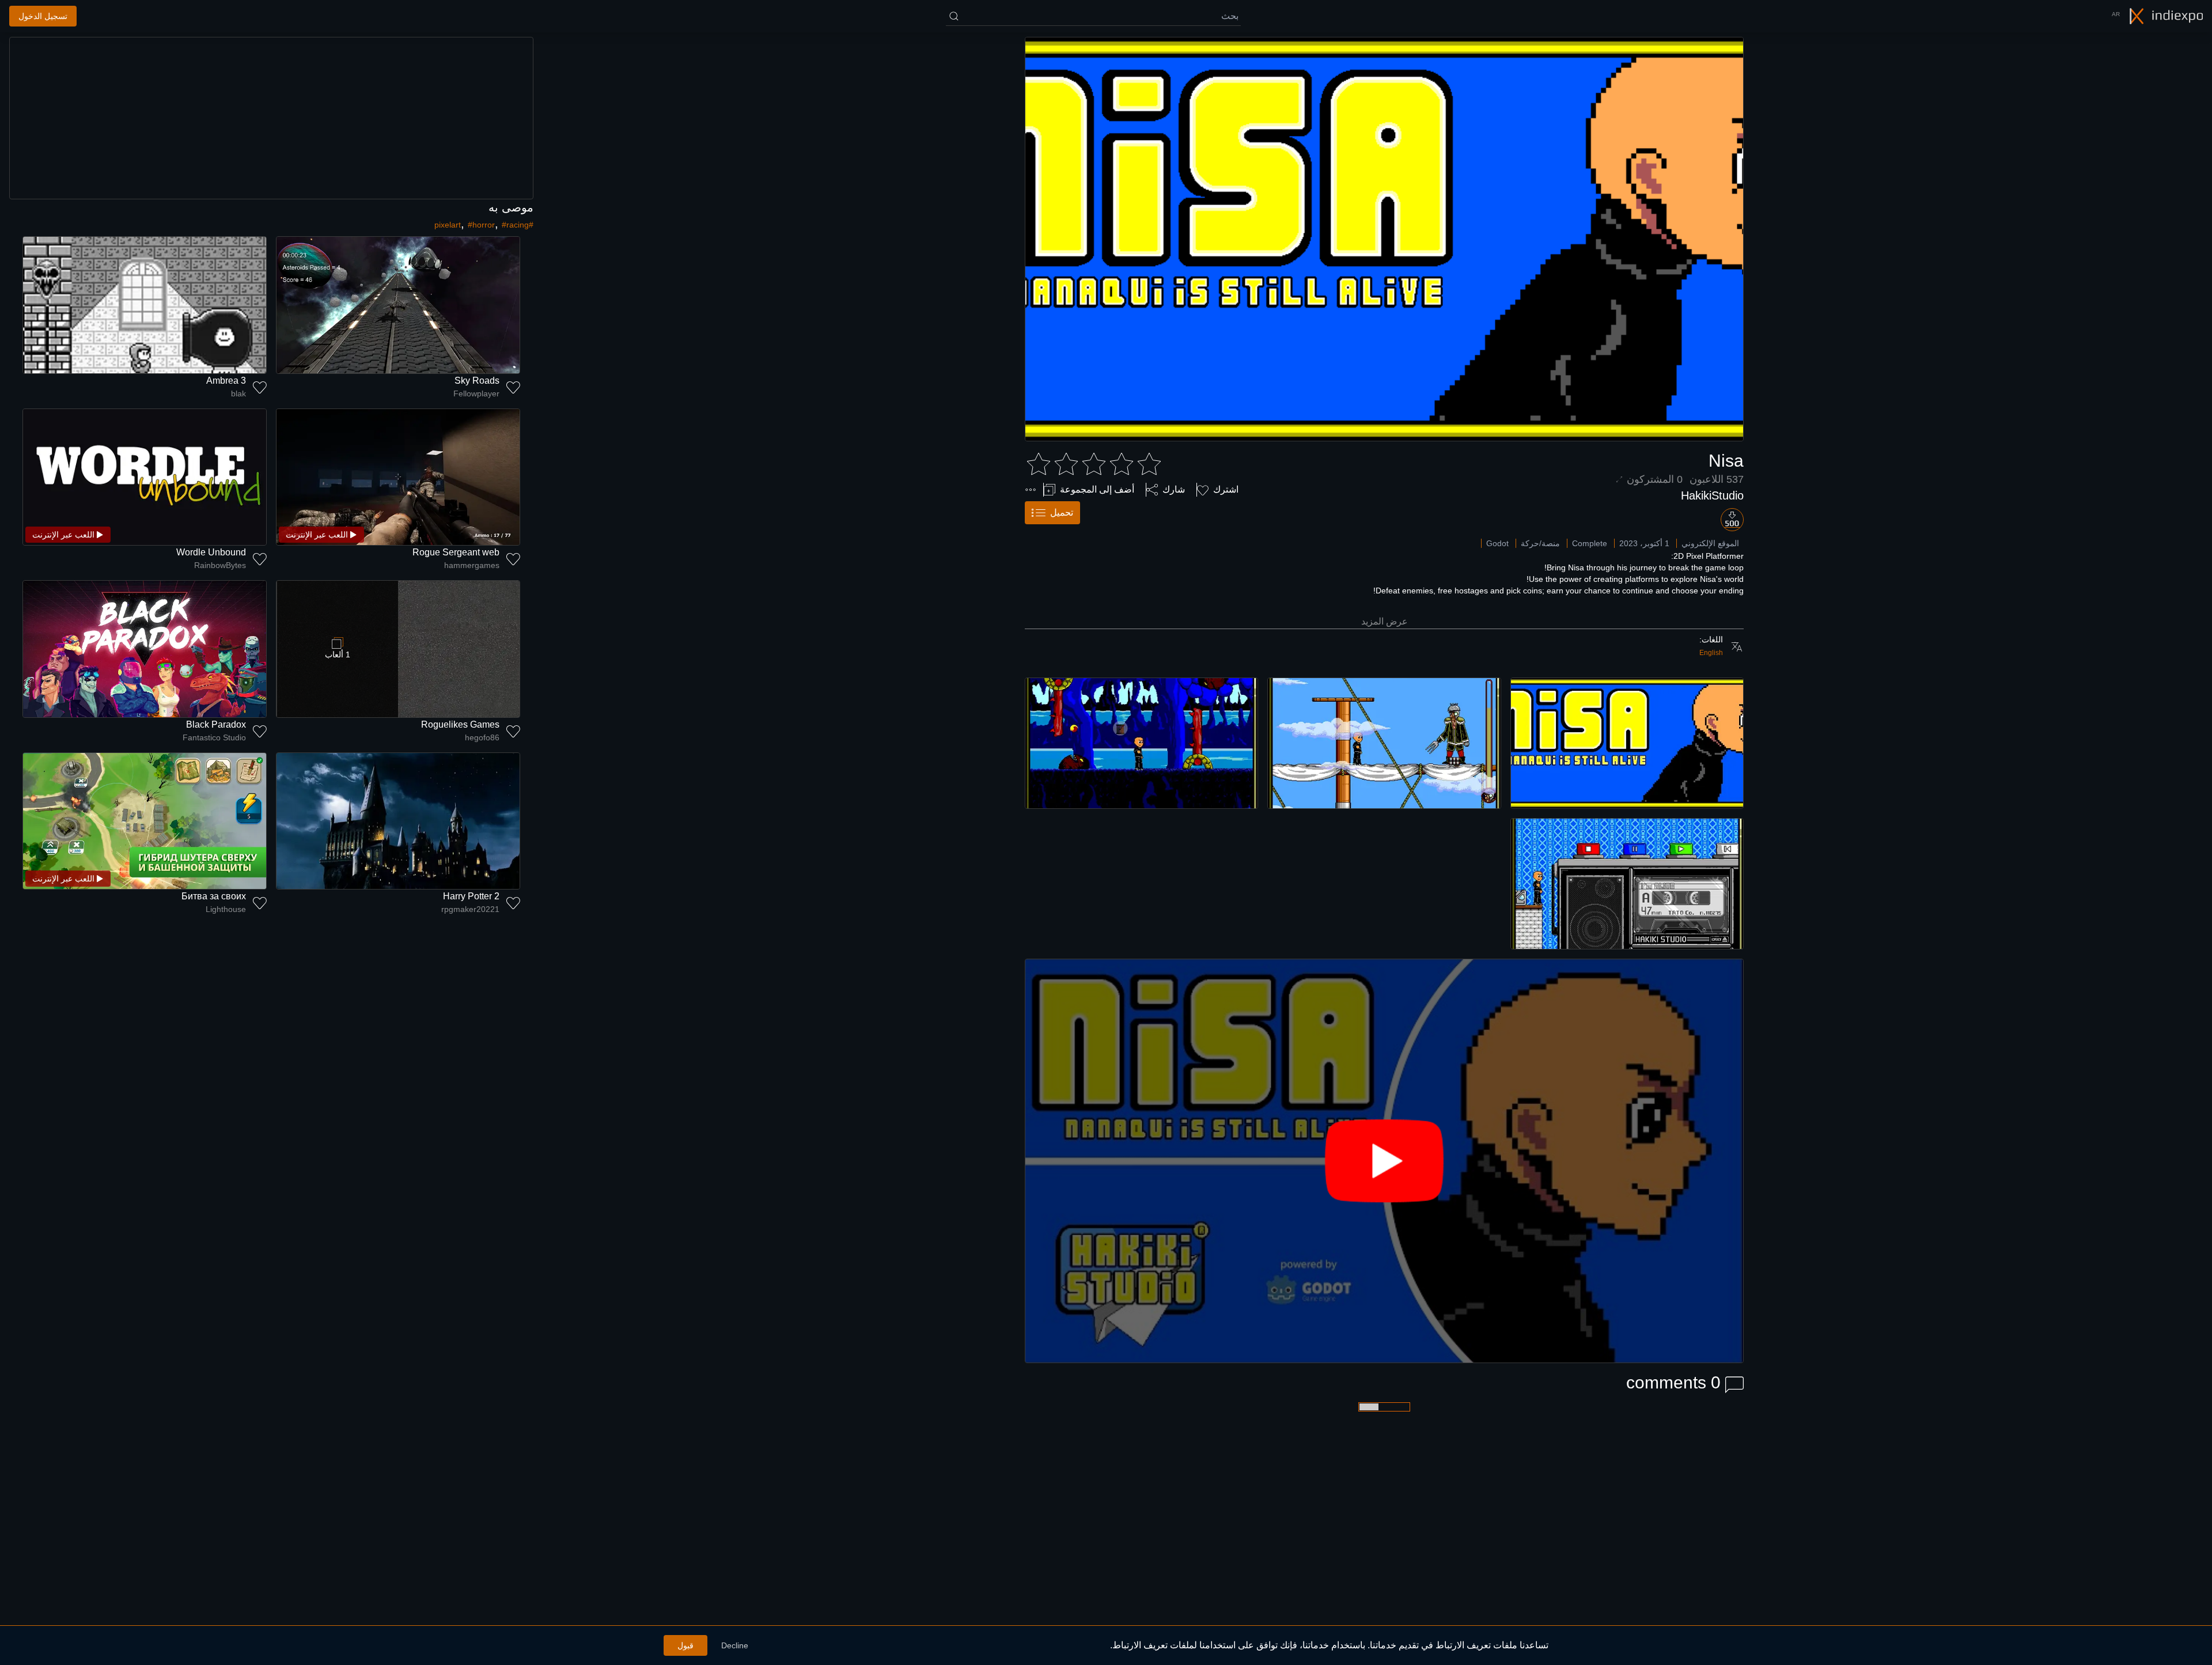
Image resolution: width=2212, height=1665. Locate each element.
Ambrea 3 (226, 381)
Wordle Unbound (211, 552)
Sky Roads (477, 381)
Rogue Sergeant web (456, 552)
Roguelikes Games (460, 724)
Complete (1590, 543)
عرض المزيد (1385, 621)
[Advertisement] (271, 118)
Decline (735, 1645)
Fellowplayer (476, 393)
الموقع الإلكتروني (1710, 543)
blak (238, 393)
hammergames (472, 565)
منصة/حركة (1540, 543)
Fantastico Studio (214, 737)
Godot (1497, 543)
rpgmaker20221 (470, 909)
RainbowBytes (220, 565)
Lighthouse (226, 909)
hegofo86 (482, 737)
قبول (685, 1645)
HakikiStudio (1712, 495)
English (1711, 653)
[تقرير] (1031, 490)
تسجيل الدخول (43, 16)
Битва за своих (214, 896)
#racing (515, 225)
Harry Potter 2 (471, 896)
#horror (481, 225)
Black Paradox (216, 724)
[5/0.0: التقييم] (1094, 464)
